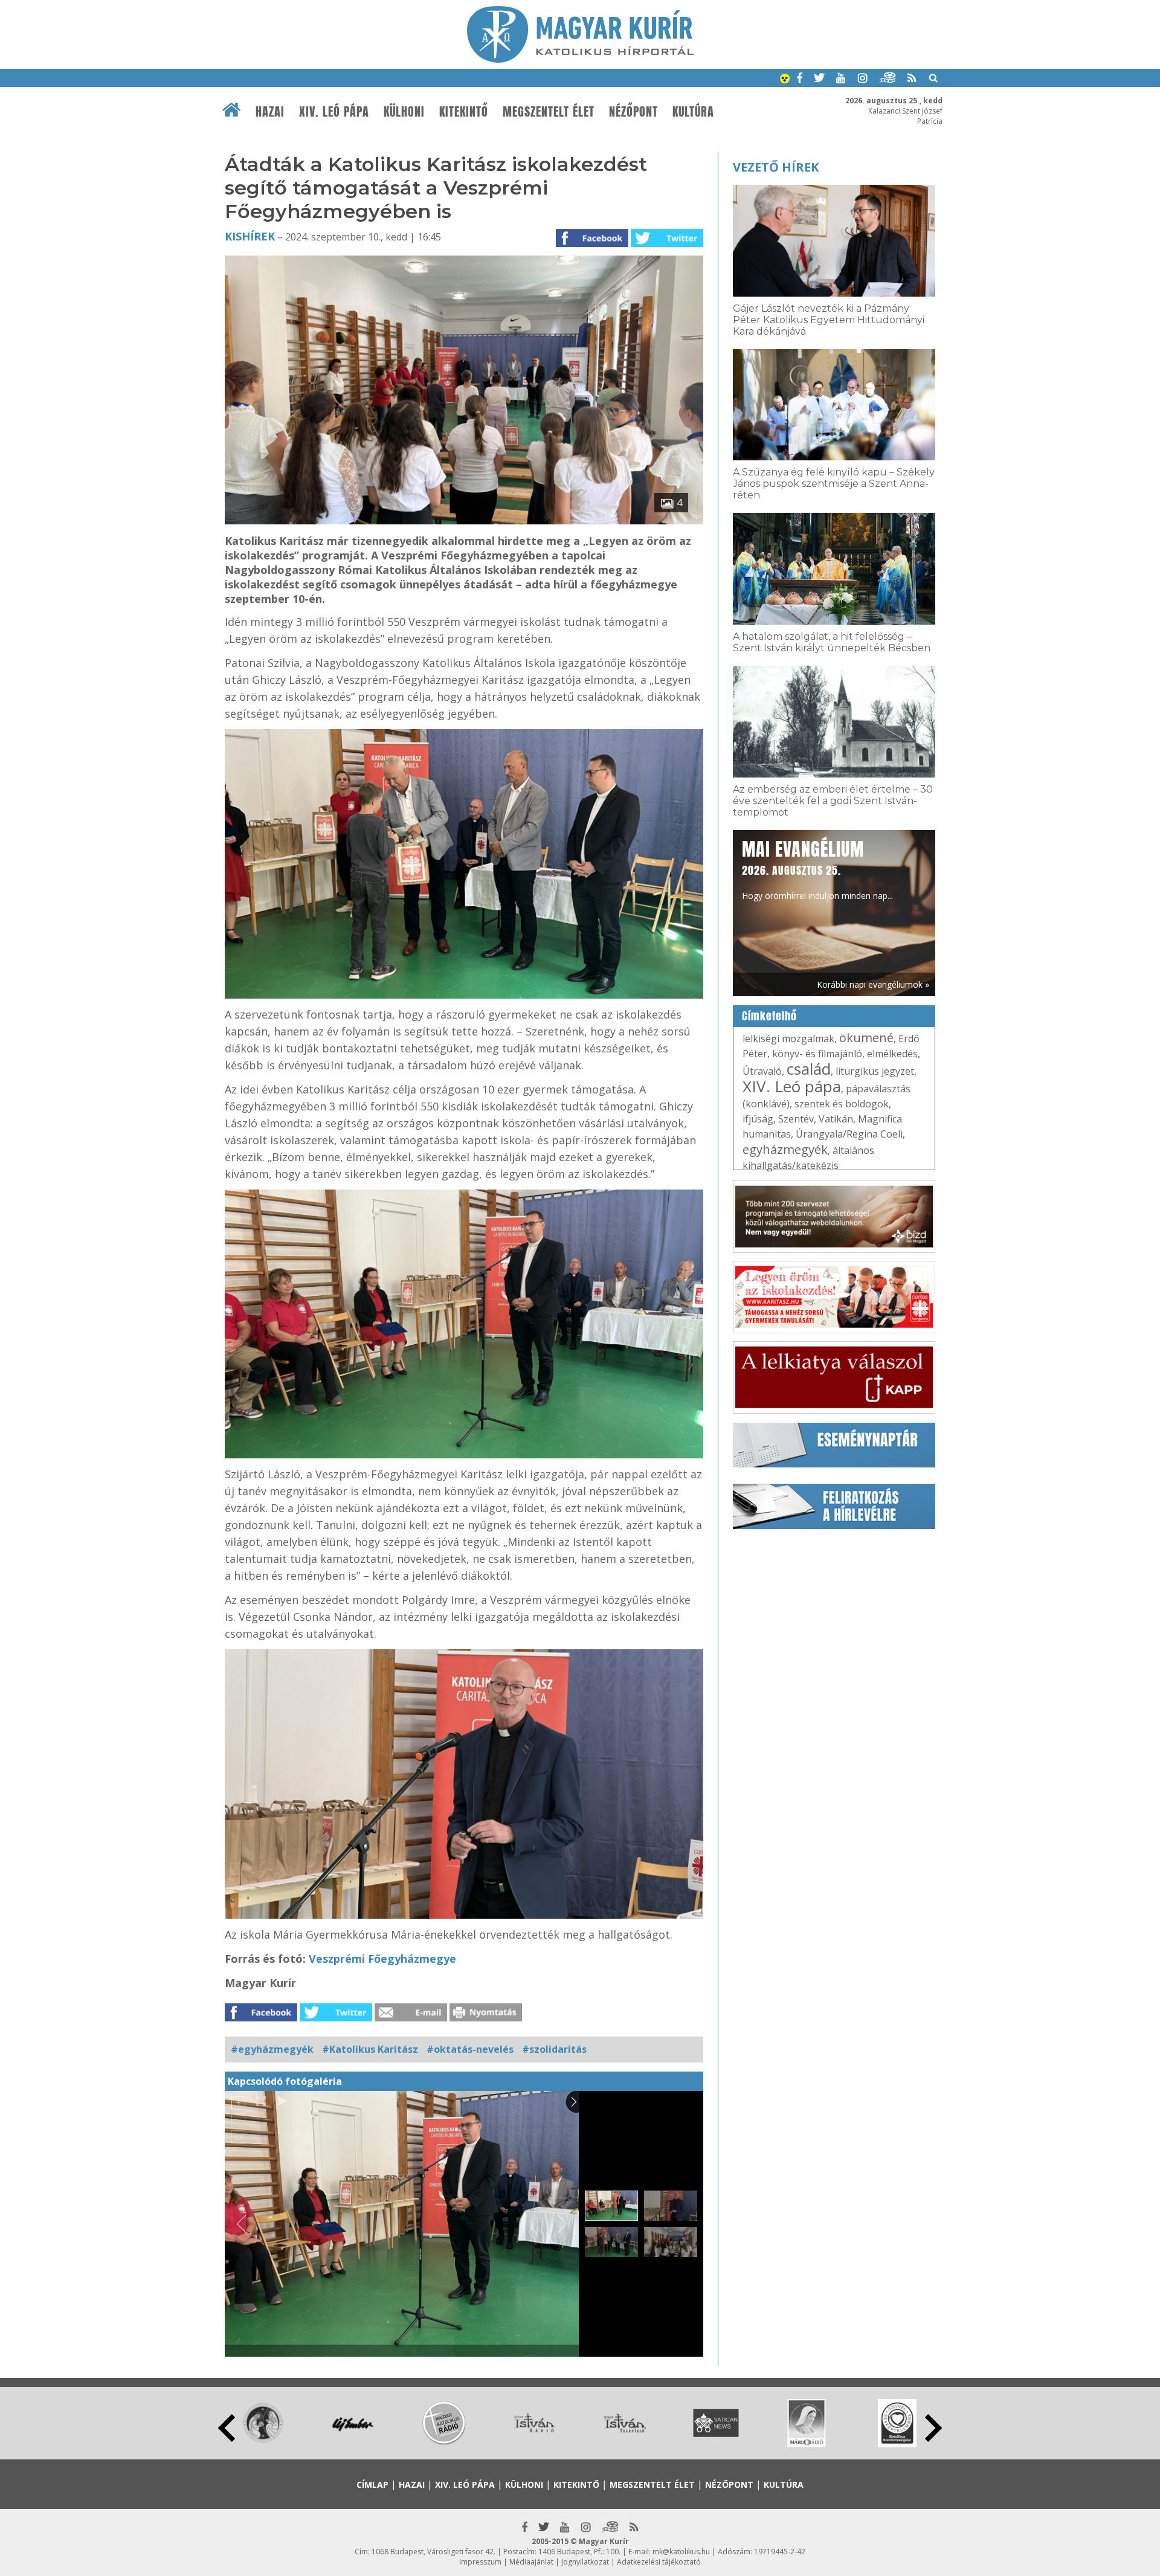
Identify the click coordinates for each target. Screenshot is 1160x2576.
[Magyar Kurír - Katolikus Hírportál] (580, 59)
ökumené (866, 1038)
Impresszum (480, 2562)
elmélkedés (892, 1054)
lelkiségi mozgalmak (788, 1038)
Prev (227, 2428)
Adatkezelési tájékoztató (659, 2562)
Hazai (270, 112)
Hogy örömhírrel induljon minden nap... (817, 869)
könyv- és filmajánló (817, 1054)
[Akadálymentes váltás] (785, 80)
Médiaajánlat (531, 2562)
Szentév (796, 1119)
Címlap (372, 2484)
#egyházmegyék (272, 2049)
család (809, 1069)
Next (933, 2428)
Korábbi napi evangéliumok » (873, 984)
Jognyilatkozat (585, 2562)
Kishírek (250, 236)
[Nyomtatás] (486, 2018)
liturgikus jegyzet (875, 1071)
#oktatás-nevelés (470, 2049)
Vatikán (836, 1119)
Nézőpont (633, 112)
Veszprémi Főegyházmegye (382, 1959)
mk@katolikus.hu (681, 2552)
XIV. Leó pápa (334, 112)
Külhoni (404, 112)
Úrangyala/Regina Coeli (849, 1134)
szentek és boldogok (842, 1104)
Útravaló (762, 1071)
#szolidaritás (554, 2049)
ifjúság (758, 1119)
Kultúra (693, 112)
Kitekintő (464, 112)
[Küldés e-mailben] (411, 2018)
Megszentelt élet (549, 112)
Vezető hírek (776, 167)
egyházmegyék (785, 1149)
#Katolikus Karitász (370, 2049)
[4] (464, 521)
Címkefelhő (769, 1016)
